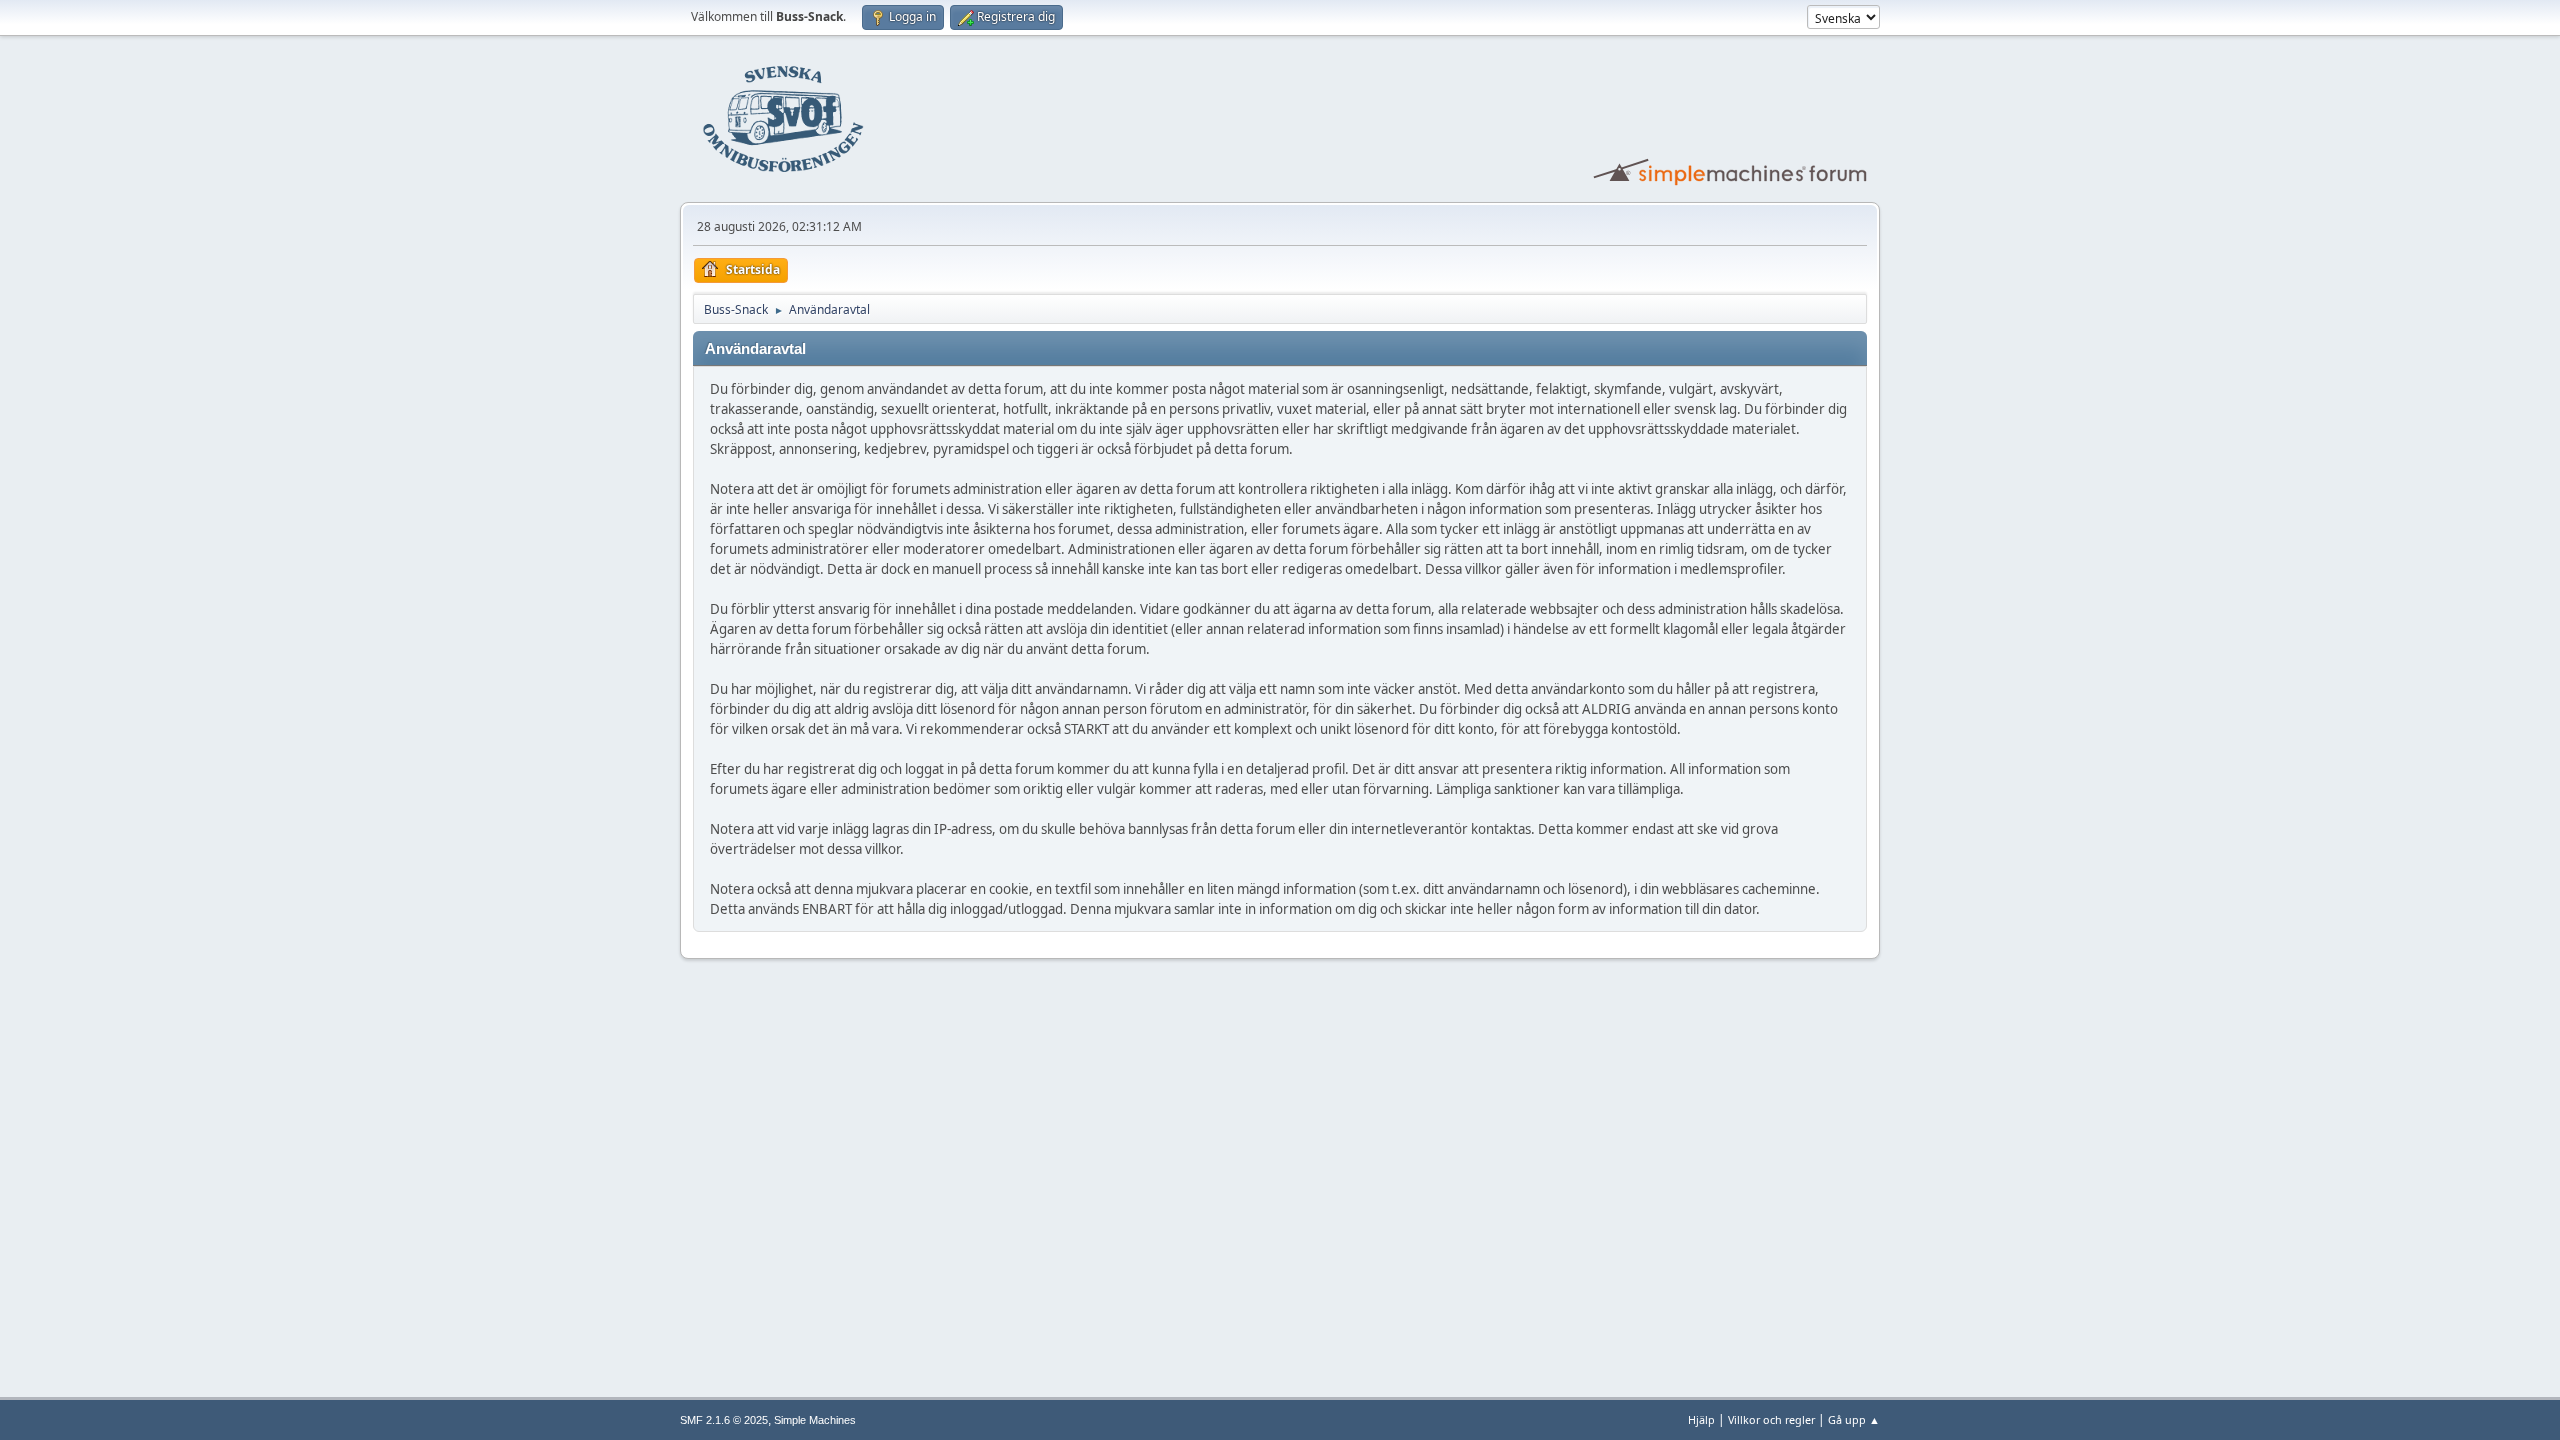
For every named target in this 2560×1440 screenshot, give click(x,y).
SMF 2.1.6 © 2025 (724, 1420)
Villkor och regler (1771, 1419)
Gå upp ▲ (1854, 1419)
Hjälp (1701, 1419)
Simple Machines (815, 1420)
